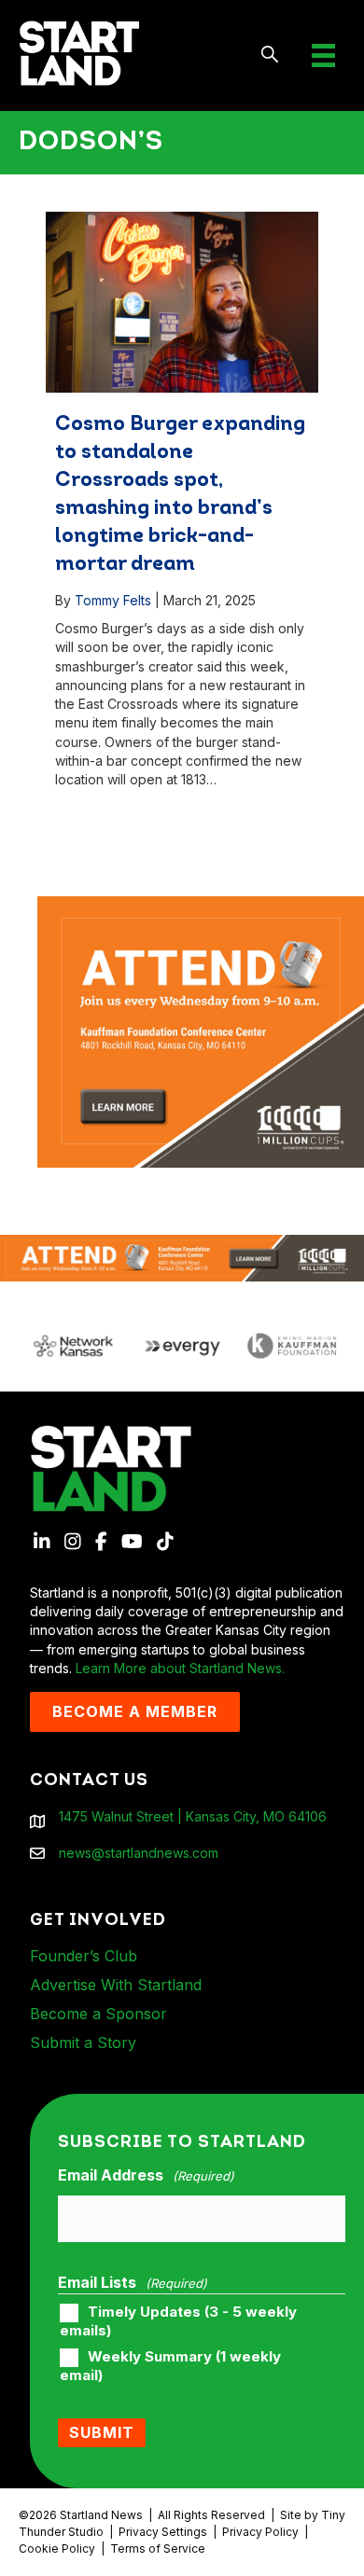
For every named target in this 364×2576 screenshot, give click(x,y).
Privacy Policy (260, 2532)
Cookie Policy (57, 2548)
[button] (270, 55)
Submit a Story (83, 2043)
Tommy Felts (113, 600)
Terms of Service (158, 2548)
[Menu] (323, 55)
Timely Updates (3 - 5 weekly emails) (178, 2321)
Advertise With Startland (116, 1985)
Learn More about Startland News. (180, 1668)
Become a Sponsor (98, 2014)
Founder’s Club (84, 1956)
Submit (102, 2432)
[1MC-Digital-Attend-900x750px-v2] (201, 905)
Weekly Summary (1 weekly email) (170, 2366)
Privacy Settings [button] (163, 2532)
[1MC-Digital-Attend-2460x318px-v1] (182, 1257)
